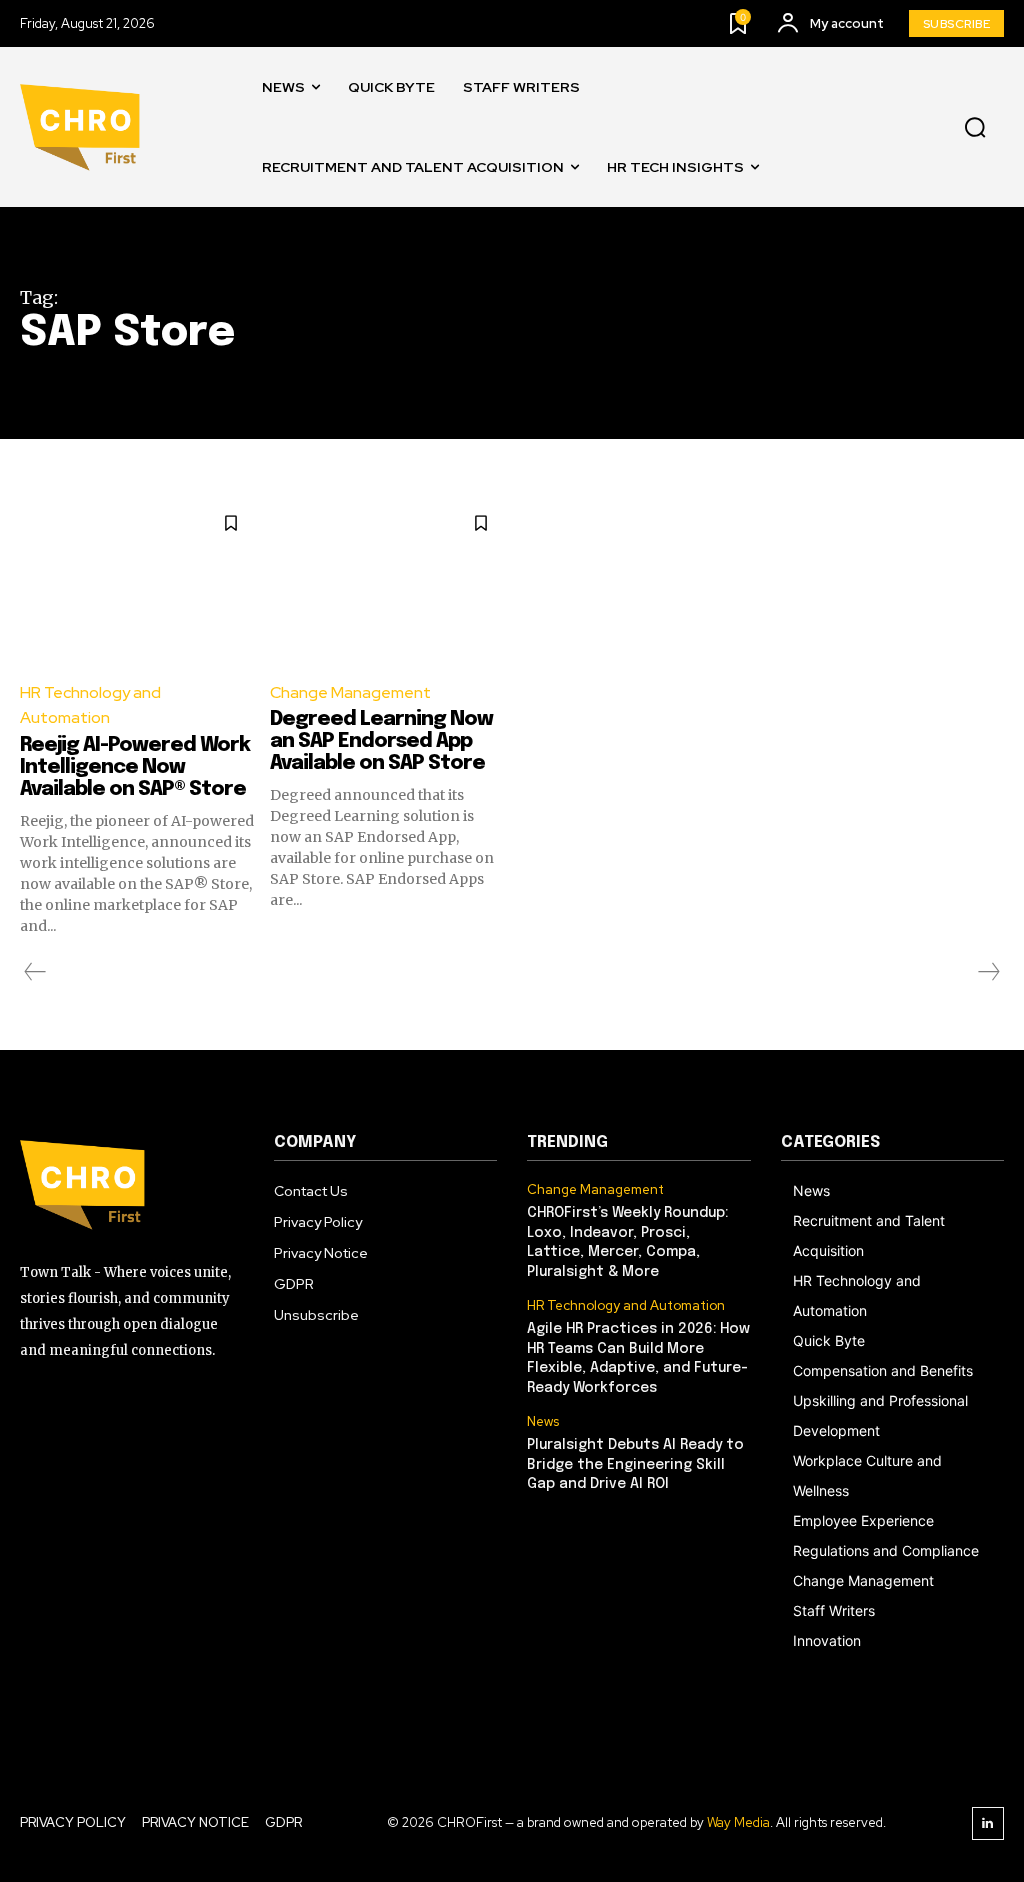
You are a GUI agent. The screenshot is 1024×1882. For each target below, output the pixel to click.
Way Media (738, 1822)
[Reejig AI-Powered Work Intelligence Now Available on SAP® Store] (137, 581)
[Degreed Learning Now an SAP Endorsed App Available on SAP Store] (387, 581)
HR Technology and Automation (90, 705)
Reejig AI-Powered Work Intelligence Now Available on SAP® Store (135, 767)
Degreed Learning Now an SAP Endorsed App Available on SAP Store (381, 741)
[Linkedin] (988, 1823)
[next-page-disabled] (988, 972)
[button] (975, 128)
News (543, 1422)
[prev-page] (35, 972)
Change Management (350, 692)
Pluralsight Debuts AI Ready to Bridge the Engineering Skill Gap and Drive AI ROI (635, 1464)
